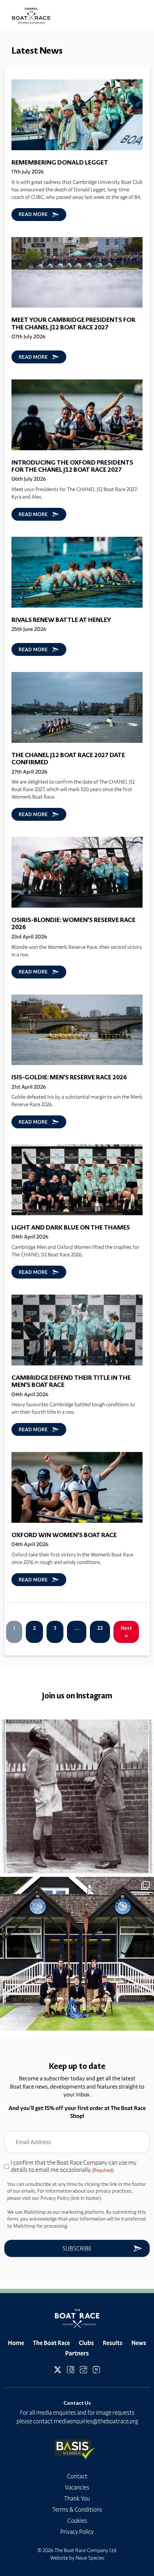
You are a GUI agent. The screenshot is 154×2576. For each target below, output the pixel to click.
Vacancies (77, 2487)
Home (16, 2343)
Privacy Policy (77, 2532)
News (139, 2343)
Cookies (77, 2521)
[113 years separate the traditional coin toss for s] (77, 1796)
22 (100, 1628)
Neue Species (90, 2558)
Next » (126, 1632)
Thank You (77, 2498)
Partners (77, 2353)
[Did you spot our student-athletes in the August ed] (77, 1954)
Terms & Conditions (77, 2509)
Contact (77, 2476)
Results (113, 2343)
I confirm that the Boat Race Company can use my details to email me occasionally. (74, 2166)
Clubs (86, 2343)
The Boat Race (51, 2343)
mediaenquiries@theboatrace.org (96, 2421)
